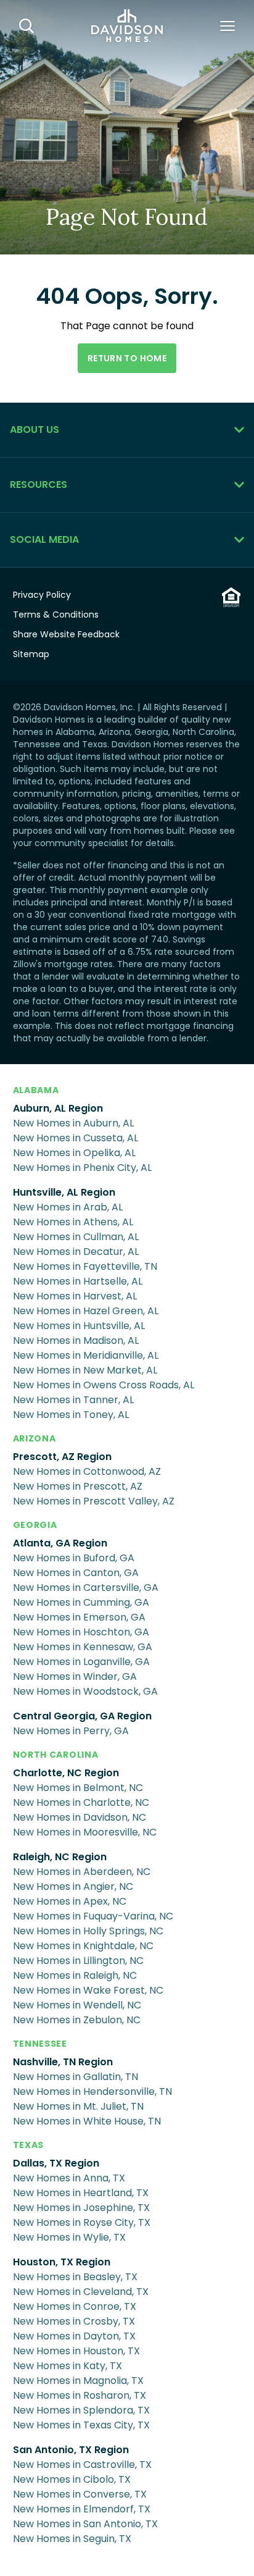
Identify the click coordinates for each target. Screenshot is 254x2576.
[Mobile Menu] (227, 26)
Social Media (44, 539)
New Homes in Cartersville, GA (86, 1588)
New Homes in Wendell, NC (77, 2005)
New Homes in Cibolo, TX (72, 2479)
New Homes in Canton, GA (76, 1573)
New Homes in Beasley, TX (75, 2277)
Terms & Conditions (56, 615)
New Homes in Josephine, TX (81, 2208)
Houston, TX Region (62, 2262)
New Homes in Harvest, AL (75, 1296)
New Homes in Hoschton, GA (81, 1632)
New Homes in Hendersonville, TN (92, 2091)
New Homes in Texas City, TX (81, 2425)
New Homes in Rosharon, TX (80, 2395)
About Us (35, 430)
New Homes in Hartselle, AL (78, 1281)
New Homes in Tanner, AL (73, 1400)
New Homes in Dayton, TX (74, 2336)
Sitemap (31, 654)
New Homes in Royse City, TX (82, 2222)
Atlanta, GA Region (60, 1543)
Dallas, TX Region (56, 2163)
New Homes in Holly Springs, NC (88, 1931)
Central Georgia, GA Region (82, 1716)
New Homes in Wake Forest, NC (88, 1990)
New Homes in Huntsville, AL (79, 1326)
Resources (39, 485)
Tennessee (40, 2044)
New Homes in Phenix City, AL (82, 1168)
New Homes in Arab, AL (68, 1207)
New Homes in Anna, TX (69, 2178)
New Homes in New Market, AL (85, 1370)
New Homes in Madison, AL (76, 1340)
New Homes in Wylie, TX (69, 2237)
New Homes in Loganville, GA (81, 1662)
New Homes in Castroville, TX (82, 2465)
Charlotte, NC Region (66, 1773)
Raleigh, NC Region (60, 1857)
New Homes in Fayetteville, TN (85, 1266)
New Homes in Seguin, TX (72, 2539)
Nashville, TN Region (63, 2062)
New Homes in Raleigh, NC (75, 1975)
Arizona (35, 1438)
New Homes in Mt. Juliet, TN (78, 2106)
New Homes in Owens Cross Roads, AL (104, 1385)
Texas (29, 2145)
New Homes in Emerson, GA (79, 1617)
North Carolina (56, 1755)
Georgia (35, 1525)
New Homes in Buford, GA (74, 1558)
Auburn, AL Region (58, 1108)
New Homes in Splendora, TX (81, 2410)
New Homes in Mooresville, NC (85, 1832)
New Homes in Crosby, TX (74, 2321)
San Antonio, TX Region (71, 2450)
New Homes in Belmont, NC (78, 1788)
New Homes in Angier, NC (73, 1886)
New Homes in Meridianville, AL (86, 1355)
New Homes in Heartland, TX (81, 2193)
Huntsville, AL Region (64, 1192)
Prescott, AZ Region (62, 1457)
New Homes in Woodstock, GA (85, 1691)
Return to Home (127, 358)
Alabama (36, 1090)
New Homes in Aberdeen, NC (82, 1872)
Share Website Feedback (66, 634)
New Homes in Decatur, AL (76, 1252)
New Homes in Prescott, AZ (78, 1486)
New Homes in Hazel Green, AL (86, 1311)
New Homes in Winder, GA (75, 1676)
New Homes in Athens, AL (73, 1222)
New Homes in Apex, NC (70, 1901)
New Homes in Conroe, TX (75, 2306)
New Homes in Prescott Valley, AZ (94, 1501)
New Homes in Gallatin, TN (76, 2077)
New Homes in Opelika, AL (74, 1153)
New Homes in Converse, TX (80, 2494)
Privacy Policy (42, 595)
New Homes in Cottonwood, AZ (87, 1471)
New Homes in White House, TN (87, 2121)
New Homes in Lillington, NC (78, 1961)
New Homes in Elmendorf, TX (82, 2509)
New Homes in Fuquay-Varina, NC (93, 1916)
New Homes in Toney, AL (71, 1415)
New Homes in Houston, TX (76, 2351)
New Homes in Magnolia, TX (78, 2381)
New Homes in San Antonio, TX (85, 2524)
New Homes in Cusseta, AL (76, 1138)
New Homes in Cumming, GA (81, 1602)
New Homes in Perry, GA (71, 1731)
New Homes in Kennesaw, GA (83, 1647)
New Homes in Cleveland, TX (81, 2292)
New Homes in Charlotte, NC (81, 1802)
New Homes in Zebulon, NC (77, 2020)
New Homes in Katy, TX (68, 2366)
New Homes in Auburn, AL (73, 1123)
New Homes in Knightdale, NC (83, 1946)
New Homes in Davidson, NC (80, 1817)
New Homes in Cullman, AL (76, 1237)
